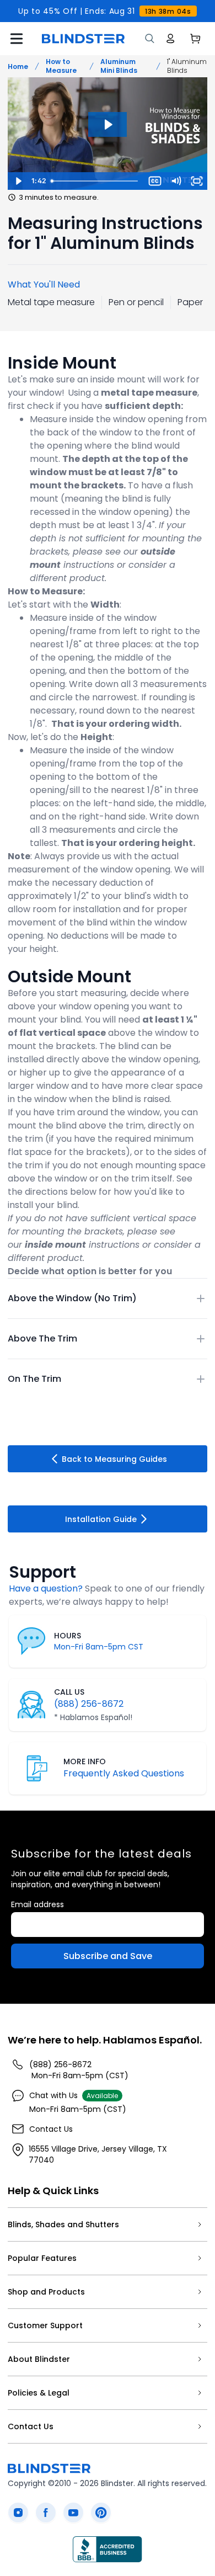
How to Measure (61, 66)
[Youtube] (73, 2513)
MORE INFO (85, 1761)
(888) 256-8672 (89, 1704)
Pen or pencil (136, 302)
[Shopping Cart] (195, 39)
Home (18, 66)
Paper (190, 302)
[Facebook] (46, 2513)
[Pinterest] (101, 2513)
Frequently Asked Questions (124, 1773)
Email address (37, 1904)
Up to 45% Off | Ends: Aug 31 (104, 11)
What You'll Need (44, 284)
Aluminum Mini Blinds (119, 66)
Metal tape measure (51, 302)
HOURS (68, 1636)
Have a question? (46, 1588)
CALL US (69, 1692)
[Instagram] (18, 2513)
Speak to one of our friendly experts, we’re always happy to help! (107, 1595)
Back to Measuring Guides (114, 1459)
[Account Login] (170, 39)
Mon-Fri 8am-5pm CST (99, 1647)
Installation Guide (101, 1519)
